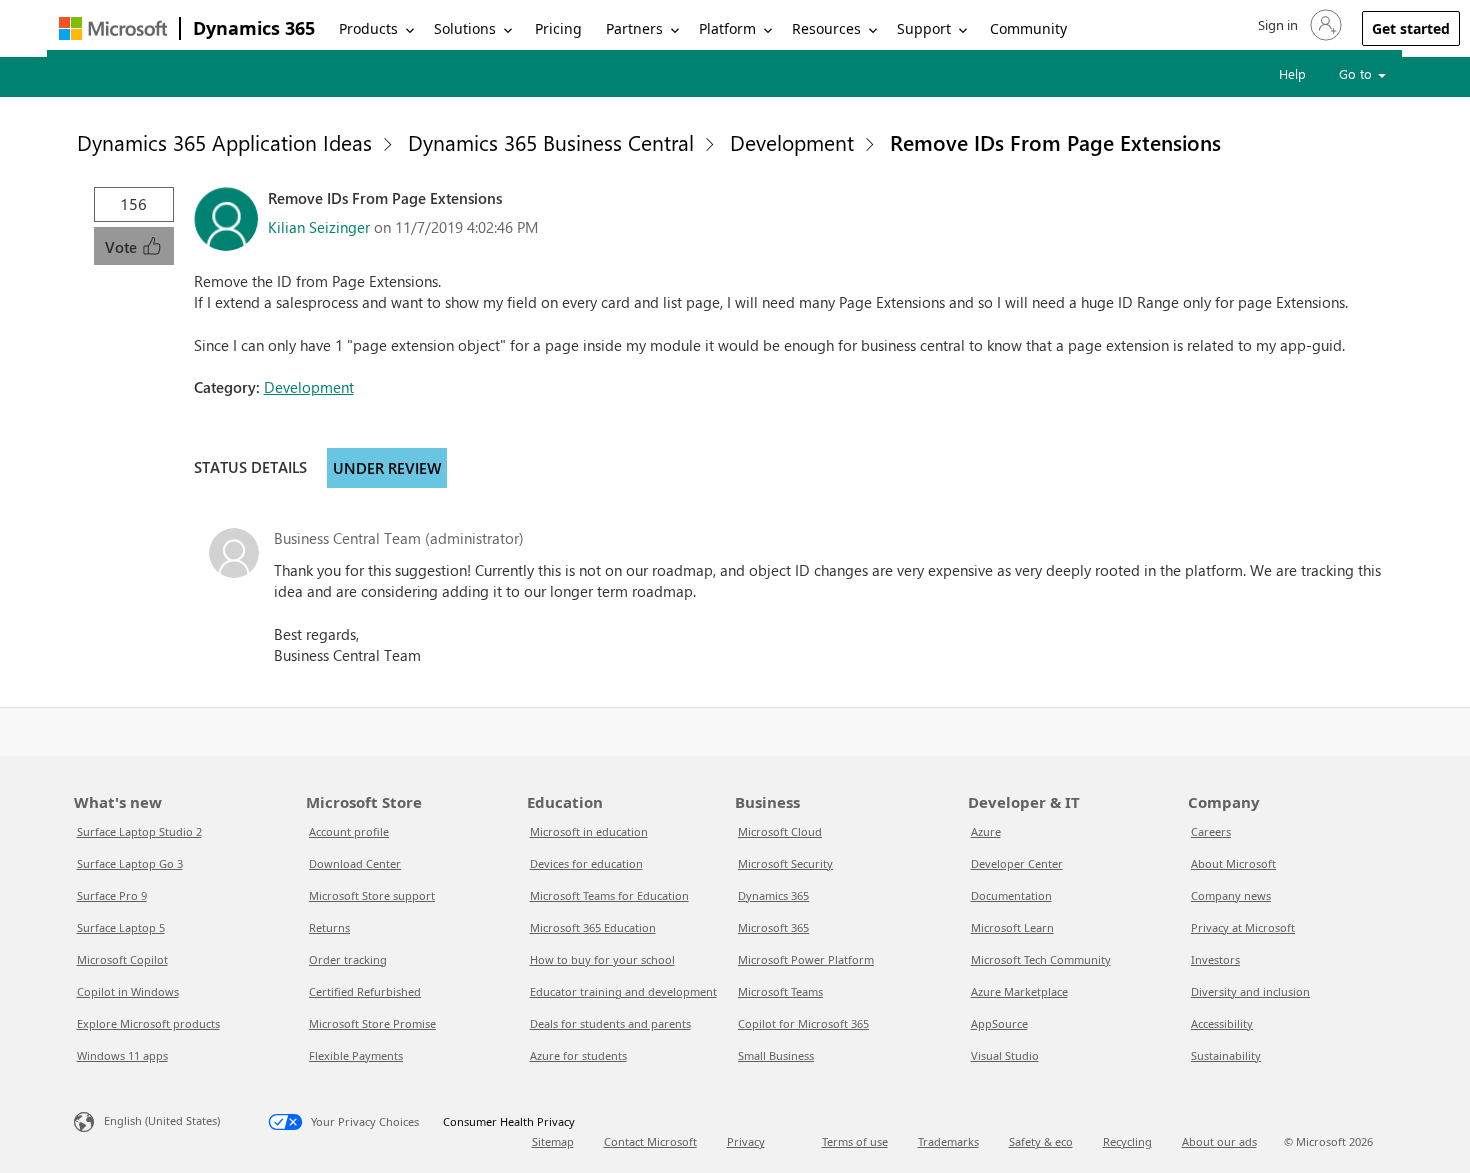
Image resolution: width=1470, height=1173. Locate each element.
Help (1292, 73)
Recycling (1127, 1141)
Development (792, 142)
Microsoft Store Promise (372, 1023)
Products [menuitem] (368, 28)
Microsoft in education (589, 831)
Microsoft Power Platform (806, 959)
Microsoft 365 (773, 927)
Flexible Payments (356, 1055)
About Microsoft (1233, 863)
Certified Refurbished (365, 991)
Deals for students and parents (610, 1023)
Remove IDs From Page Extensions (1055, 142)
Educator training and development (623, 991)
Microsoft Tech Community (1041, 959)
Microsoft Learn (1012, 927)
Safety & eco (1041, 1141)
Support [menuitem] (924, 28)
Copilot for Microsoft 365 (803, 1023)
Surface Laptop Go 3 (130, 863)
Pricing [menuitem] (558, 28)
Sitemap (553, 1141)
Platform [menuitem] (727, 28)
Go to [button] (1357, 73)
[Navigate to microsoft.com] (113, 28)
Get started (1411, 28)
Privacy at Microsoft (1243, 927)
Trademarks (948, 1141)
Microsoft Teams (780, 991)
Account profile (349, 831)
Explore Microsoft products (148, 1023)
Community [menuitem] (1028, 28)
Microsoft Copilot (122, 959)
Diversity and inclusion (1250, 991)
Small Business (776, 1055)
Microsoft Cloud (780, 831)
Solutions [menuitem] (465, 28)
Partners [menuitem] (634, 28)
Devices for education (586, 863)
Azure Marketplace (1019, 991)
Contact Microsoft (650, 1141)
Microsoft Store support (372, 895)
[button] (1298, 25)
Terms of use (855, 1141)
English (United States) (162, 1120)
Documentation (1011, 895)
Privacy (746, 1141)
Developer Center (1017, 863)
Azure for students (578, 1055)
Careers (1211, 831)
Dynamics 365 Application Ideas (224, 142)
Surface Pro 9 (112, 895)
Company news (1231, 895)
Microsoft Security (785, 863)
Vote (123, 247)
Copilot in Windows (128, 991)
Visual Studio (1005, 1055)
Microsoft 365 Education (593, 927)
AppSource (999, 1023)
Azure (986, 831)
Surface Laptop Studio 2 (139, 831)
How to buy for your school (602, 959)
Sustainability (1226, 1055)
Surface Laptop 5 (121, 927)
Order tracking (348, 959)
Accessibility (1222, 1023)
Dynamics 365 (254, 28)
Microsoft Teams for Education (609, 895)
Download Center (355, 863)
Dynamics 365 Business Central (551, 142)
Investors (1215, 959)
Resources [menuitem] (826, 28)
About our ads (1219, 1141)
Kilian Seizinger (319, 227)
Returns (329, 927)
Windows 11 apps (122, 1055)
